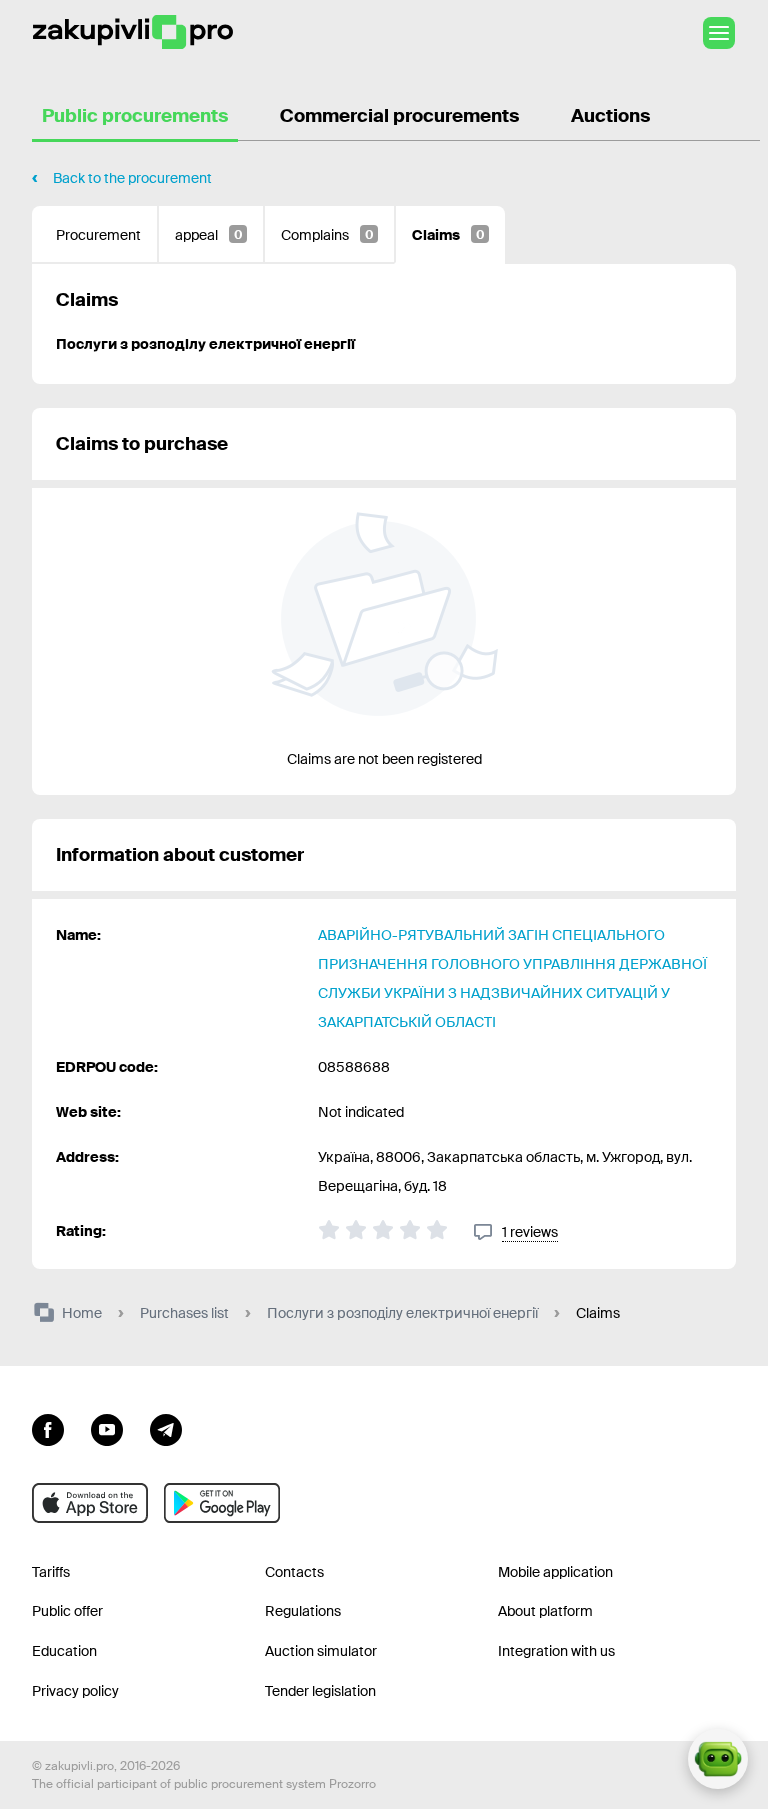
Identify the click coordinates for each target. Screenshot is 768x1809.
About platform (545, 1611)
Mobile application (555, 1572)
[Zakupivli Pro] (133, 32)
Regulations (303, 1611)
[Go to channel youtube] (107, 1428)
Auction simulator (321, 1651)
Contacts (294, 1572)
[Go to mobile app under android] (222, 1503)
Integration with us (556, 1651)
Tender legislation (320, 1691)
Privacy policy (75, 1691)
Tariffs (51, 1572)
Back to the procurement (132, 178)
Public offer (67, 1611)
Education (64, 1651)
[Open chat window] (718, 1759)
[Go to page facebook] (48, 1428)
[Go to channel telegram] (166, 1428)
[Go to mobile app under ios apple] (90, 1503)
